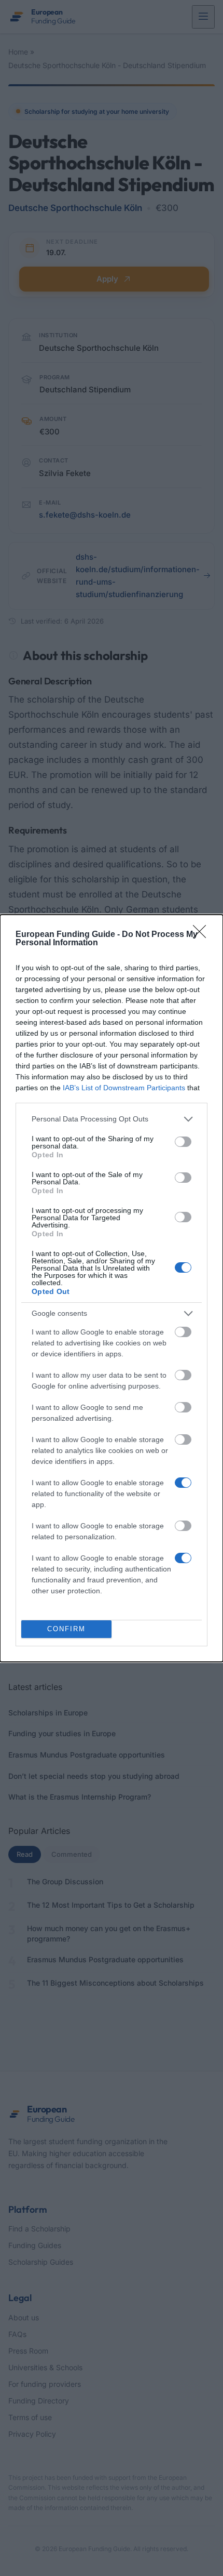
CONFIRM (66, 1629)
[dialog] (112, 1288)
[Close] (203, 935)
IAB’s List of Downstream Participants (124, 1088)
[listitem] (112, 1119)
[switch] (183, 1142)
